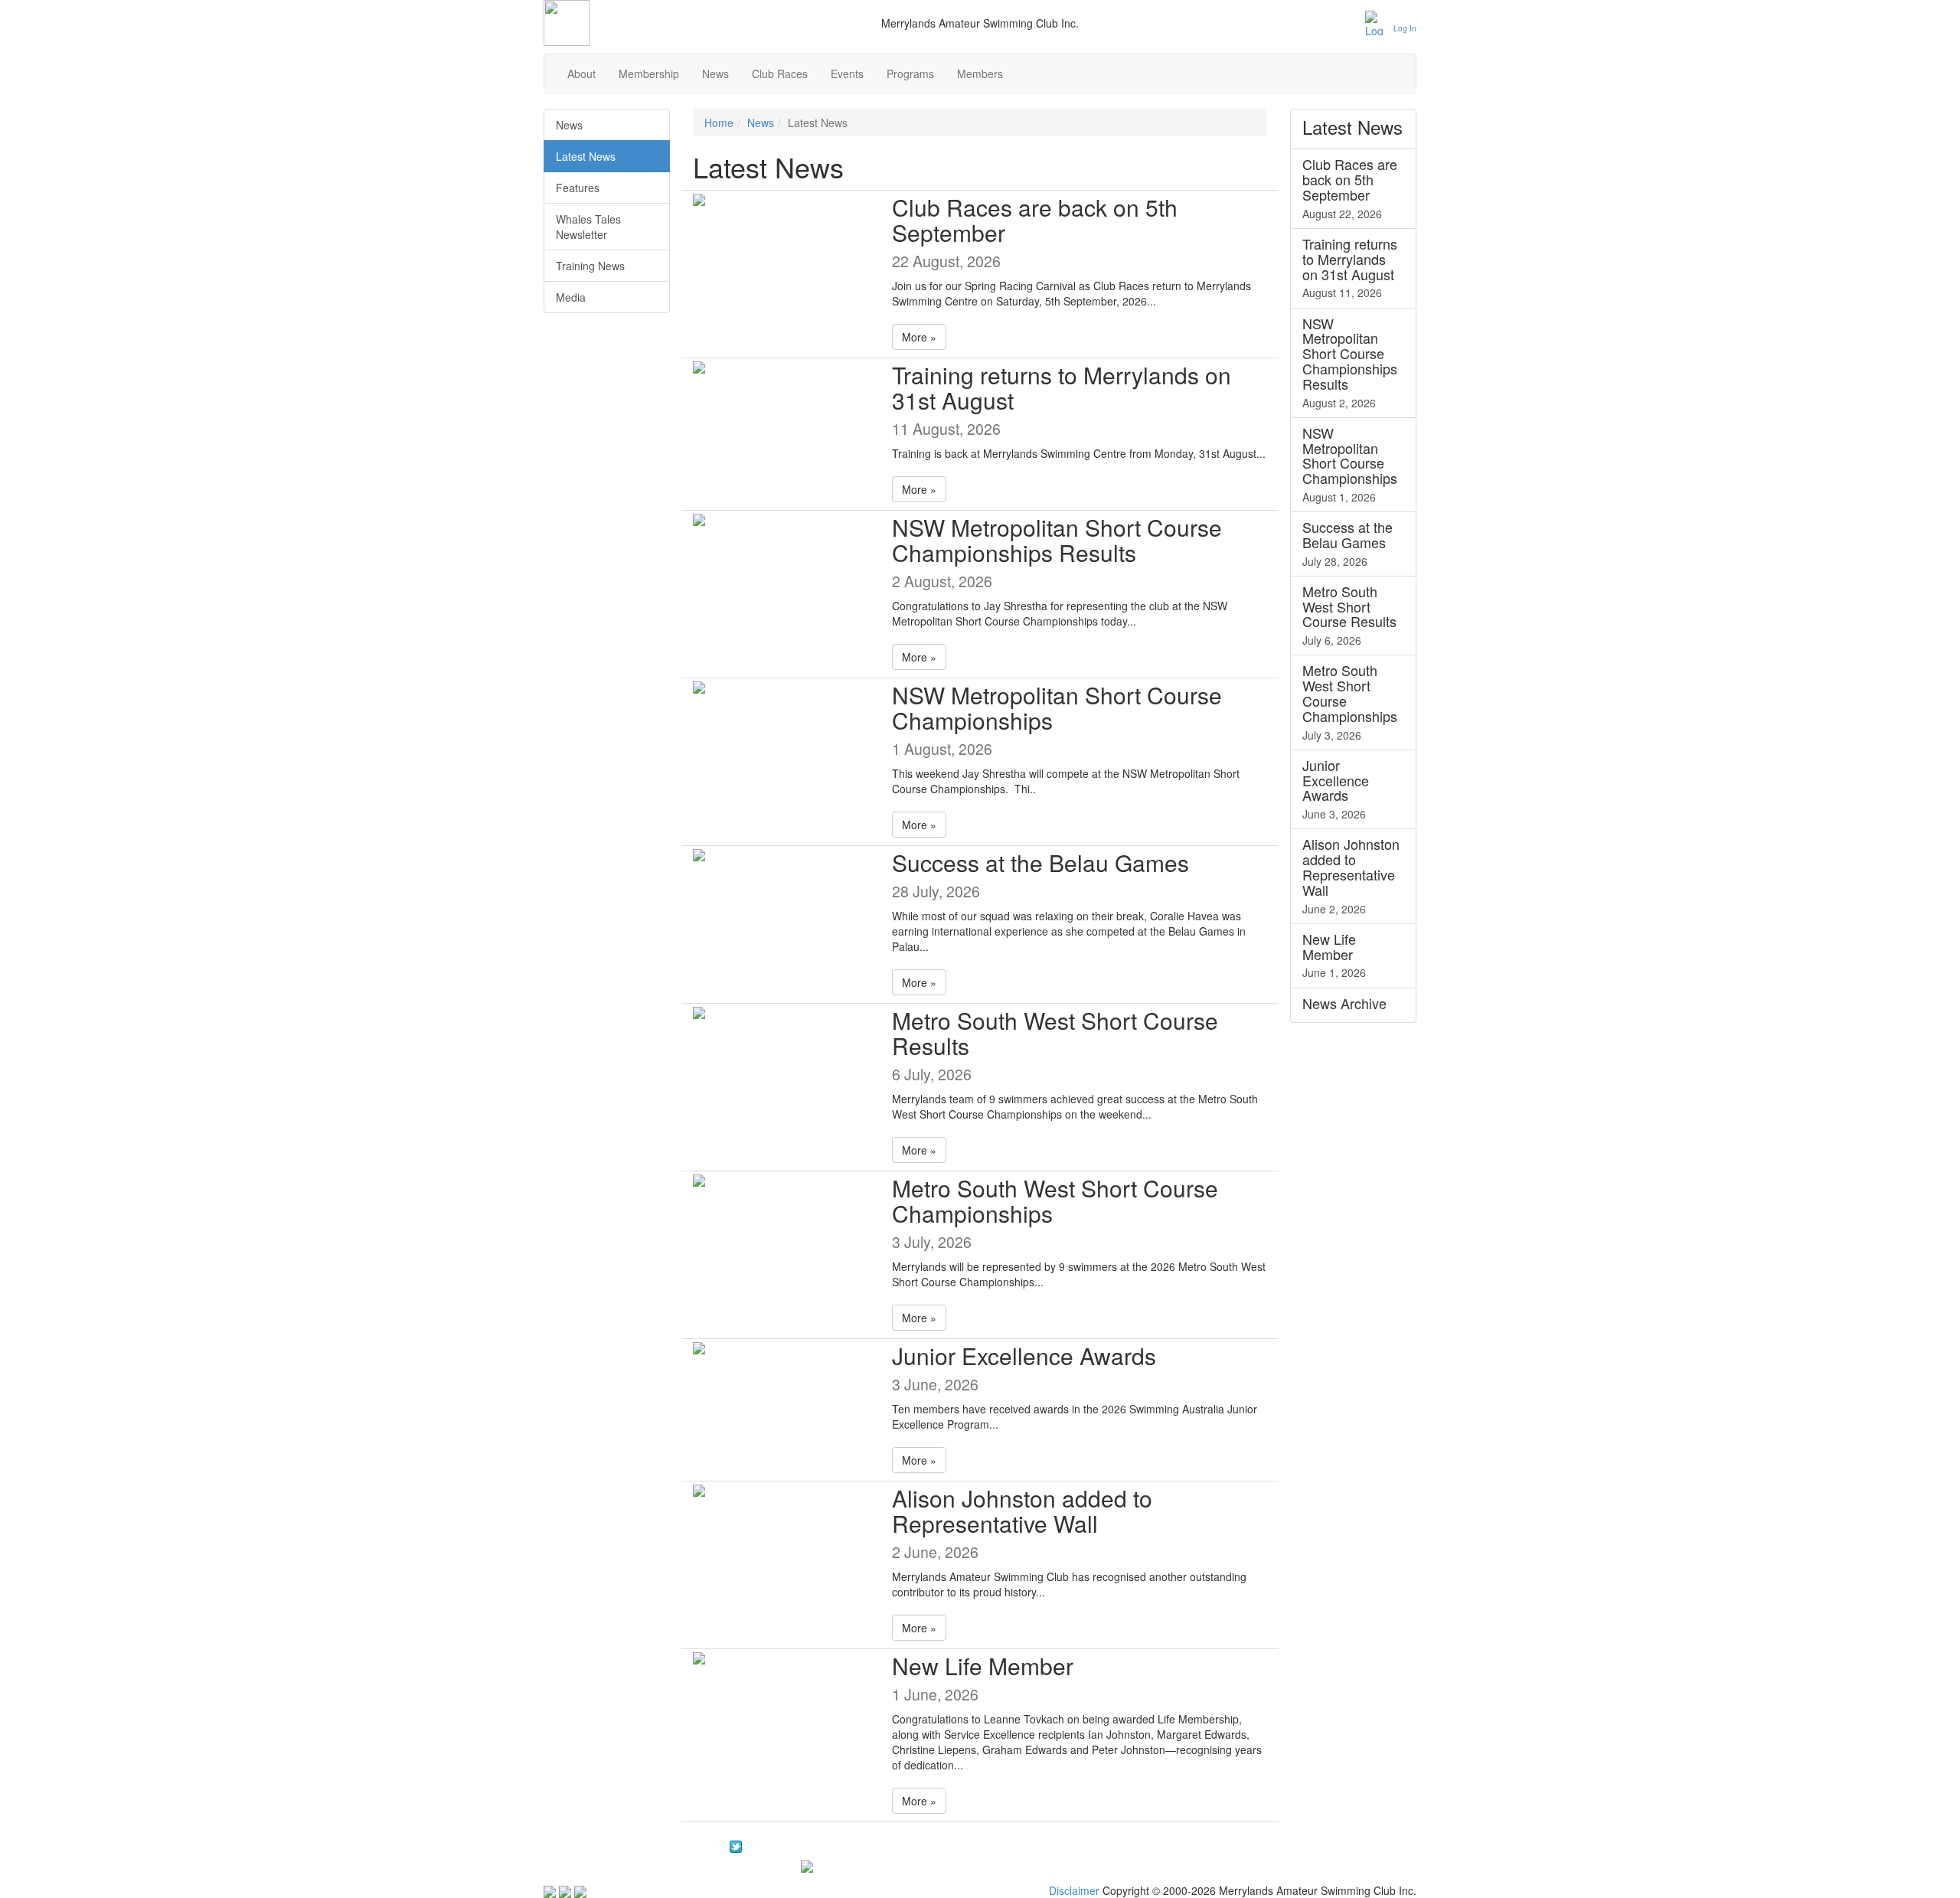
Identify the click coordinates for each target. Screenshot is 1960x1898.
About (581, 74)
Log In (1405, 28)
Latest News (586, 156)
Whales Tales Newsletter (588, 227)
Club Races (780, 74)
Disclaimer (1074, 1890)
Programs (910, 74)
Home (719, 123)
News (715, 74)
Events (847, 74)
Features (578, 188)
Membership (649, 74)
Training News (590, 266)
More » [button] (919, 337)
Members (980, 74)
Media (571, 297)
